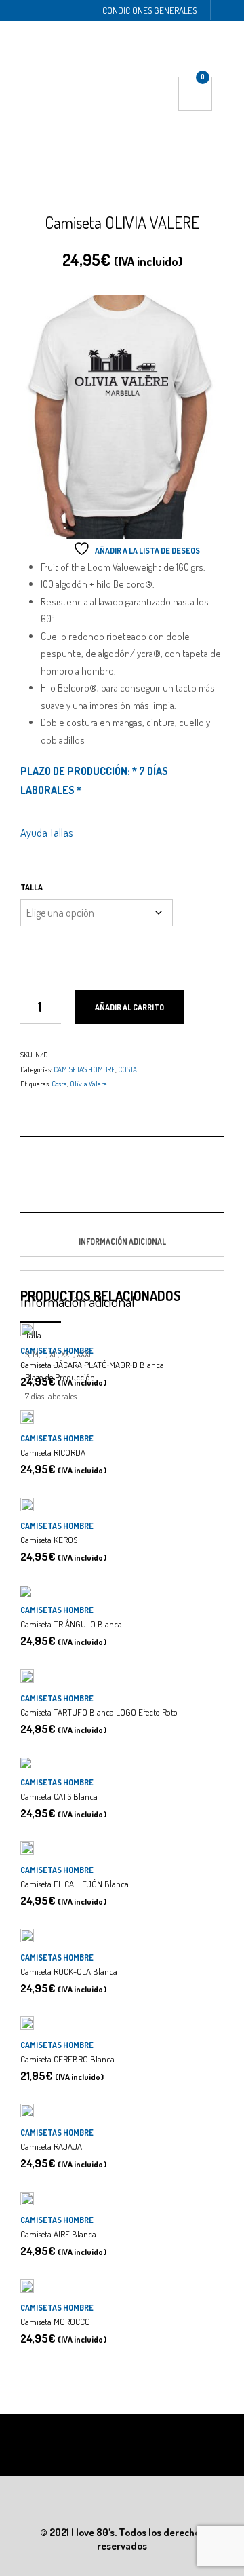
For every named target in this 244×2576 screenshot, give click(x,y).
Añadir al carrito (129, 1007)
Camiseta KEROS (49, 1540)
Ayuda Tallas (46, 833)
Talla (32, 887)
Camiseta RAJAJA (51, 2146)
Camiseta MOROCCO (55, 2322)
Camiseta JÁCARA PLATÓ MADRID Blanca (92, 1365)
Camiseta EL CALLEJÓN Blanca (75, 1884)
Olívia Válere (88, 1084)
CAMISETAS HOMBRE (84, 1069)
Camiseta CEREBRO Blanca (67, 2059)
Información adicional (122, 1242)
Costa (59, 1084)
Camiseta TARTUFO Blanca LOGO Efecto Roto (99, 1712)
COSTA (127, 1069)
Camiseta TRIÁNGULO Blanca (71, 1624)
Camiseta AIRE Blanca (58, 2234)
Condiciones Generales (149, 10)
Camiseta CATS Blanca (59, 1796)
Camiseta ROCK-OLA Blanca (69, 1971)
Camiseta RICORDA (53, 1452)
